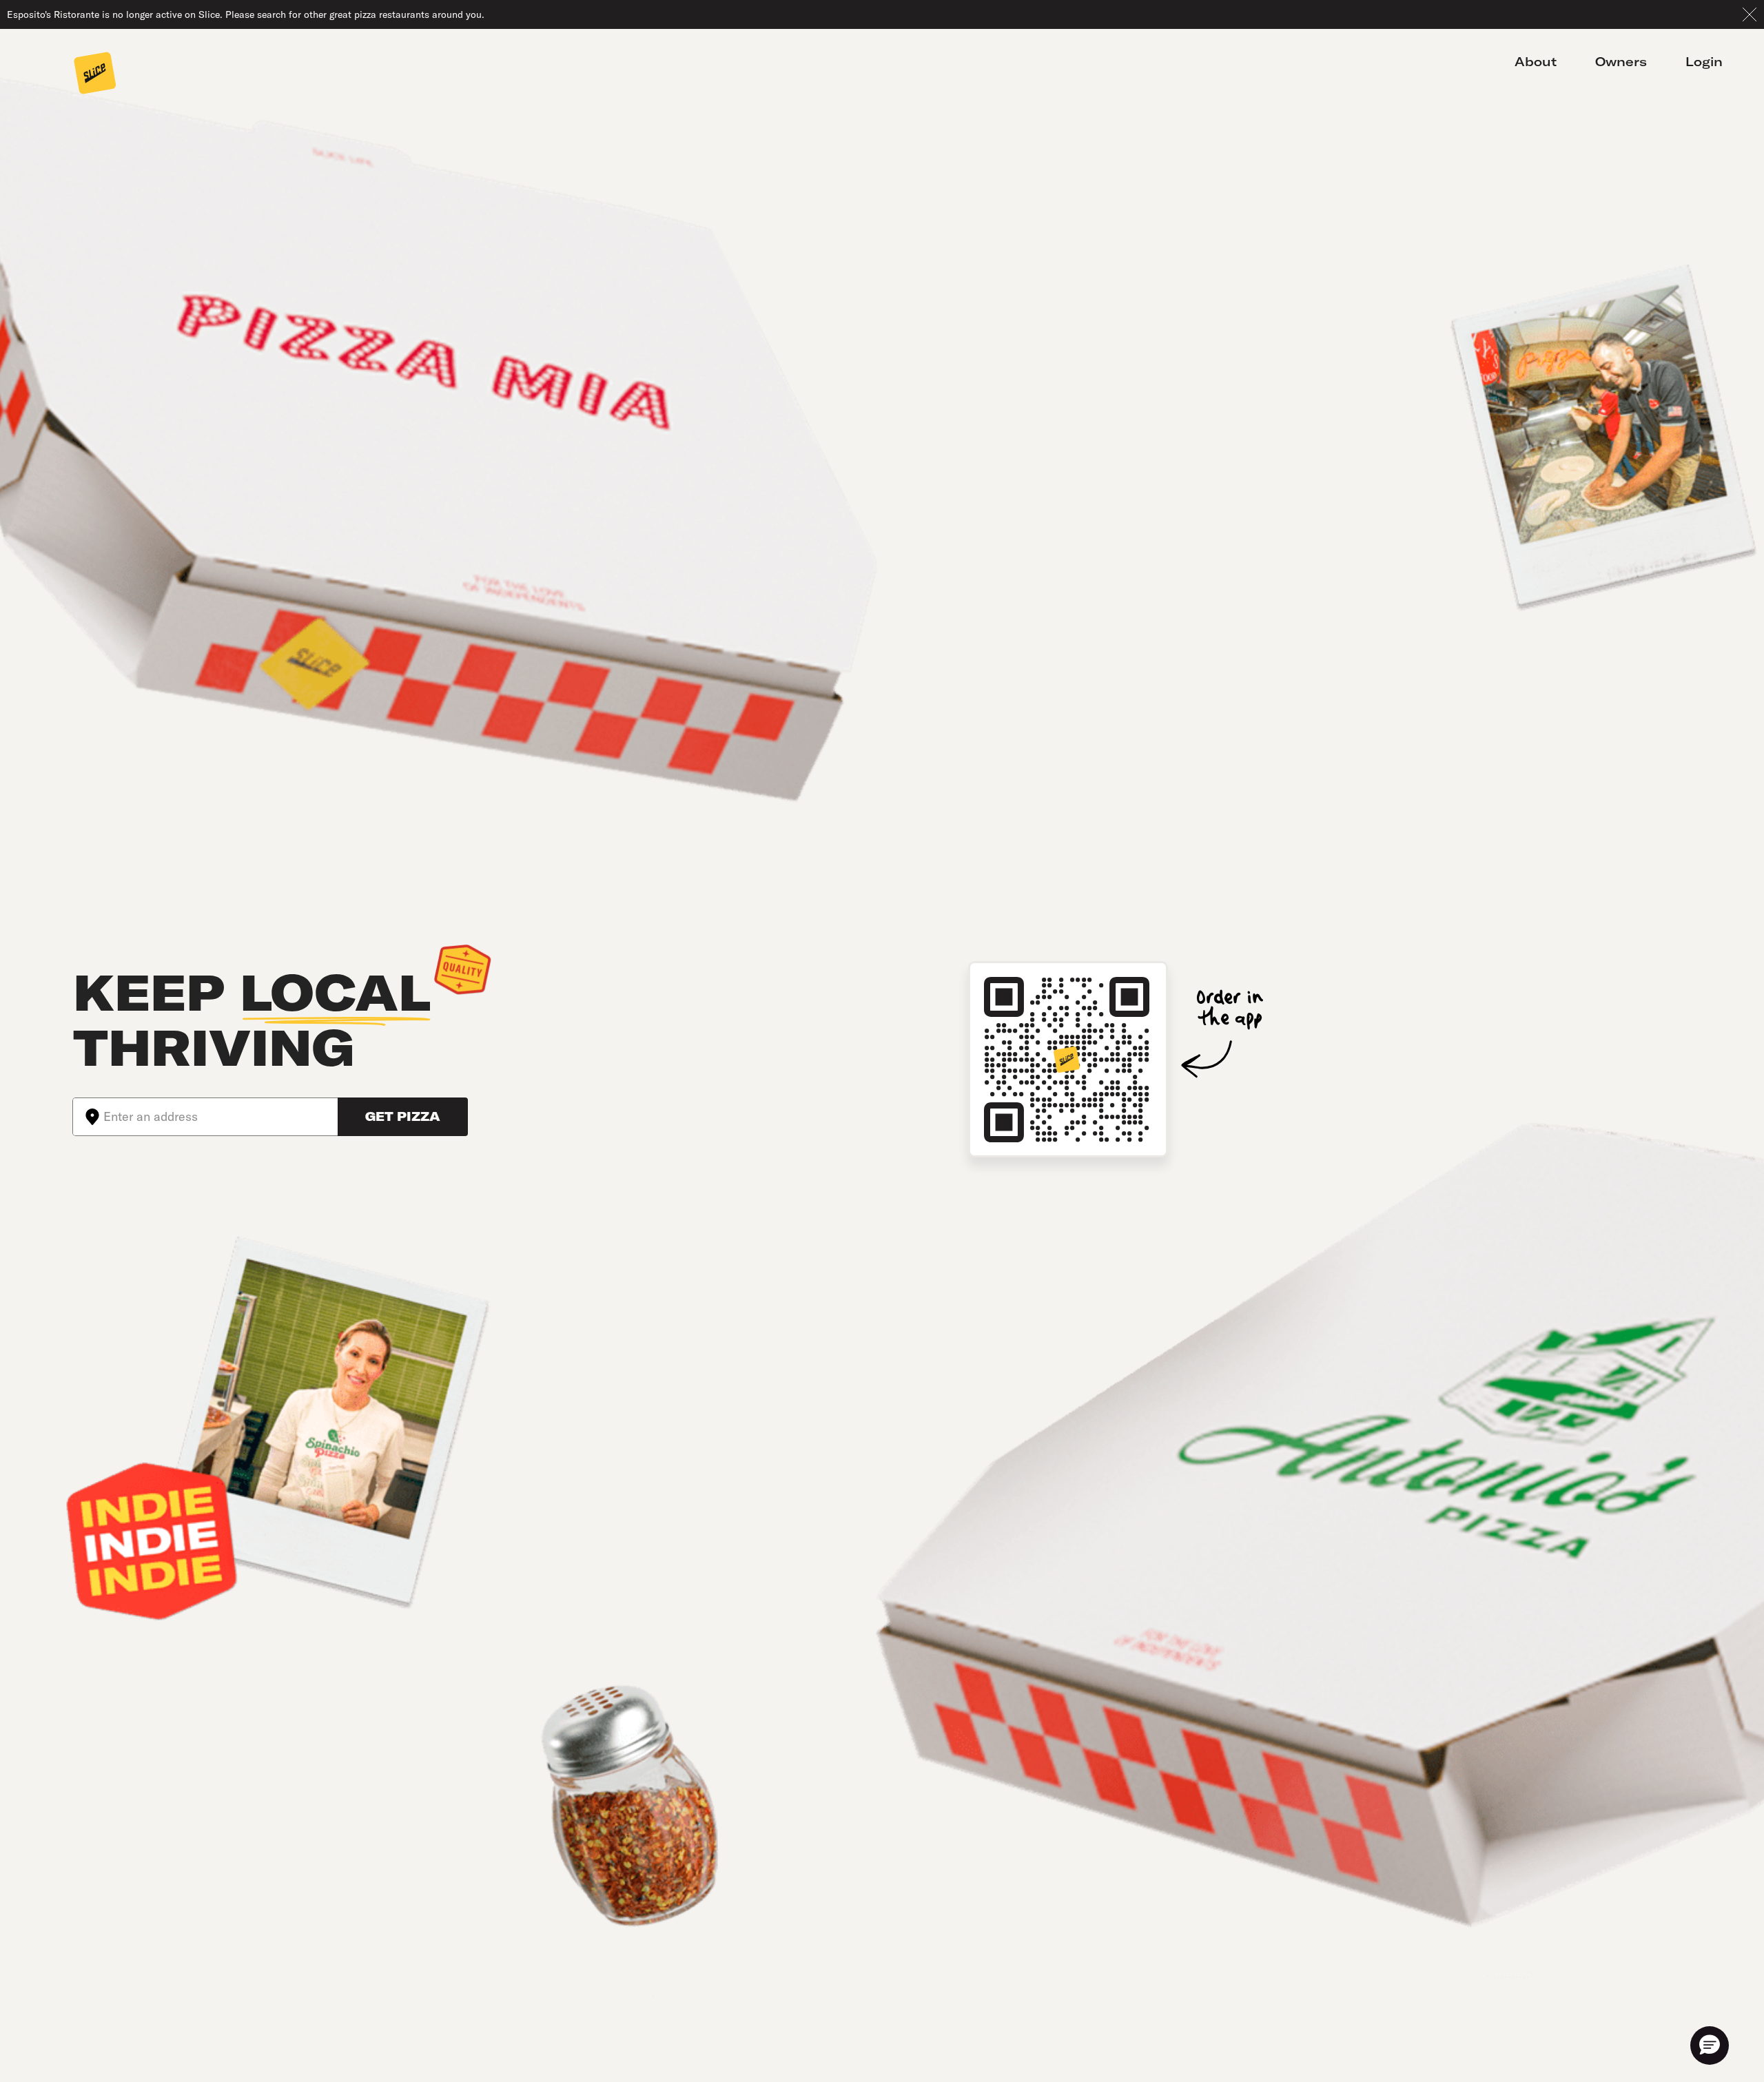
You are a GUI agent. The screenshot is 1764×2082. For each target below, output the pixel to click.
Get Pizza (403, 1116)
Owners (1621, 62)
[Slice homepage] (95, 74)
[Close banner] (1750, 14)
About (1536, 62)
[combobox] (220, 1117)
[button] (1710, 2045)
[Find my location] (88, 1117)
